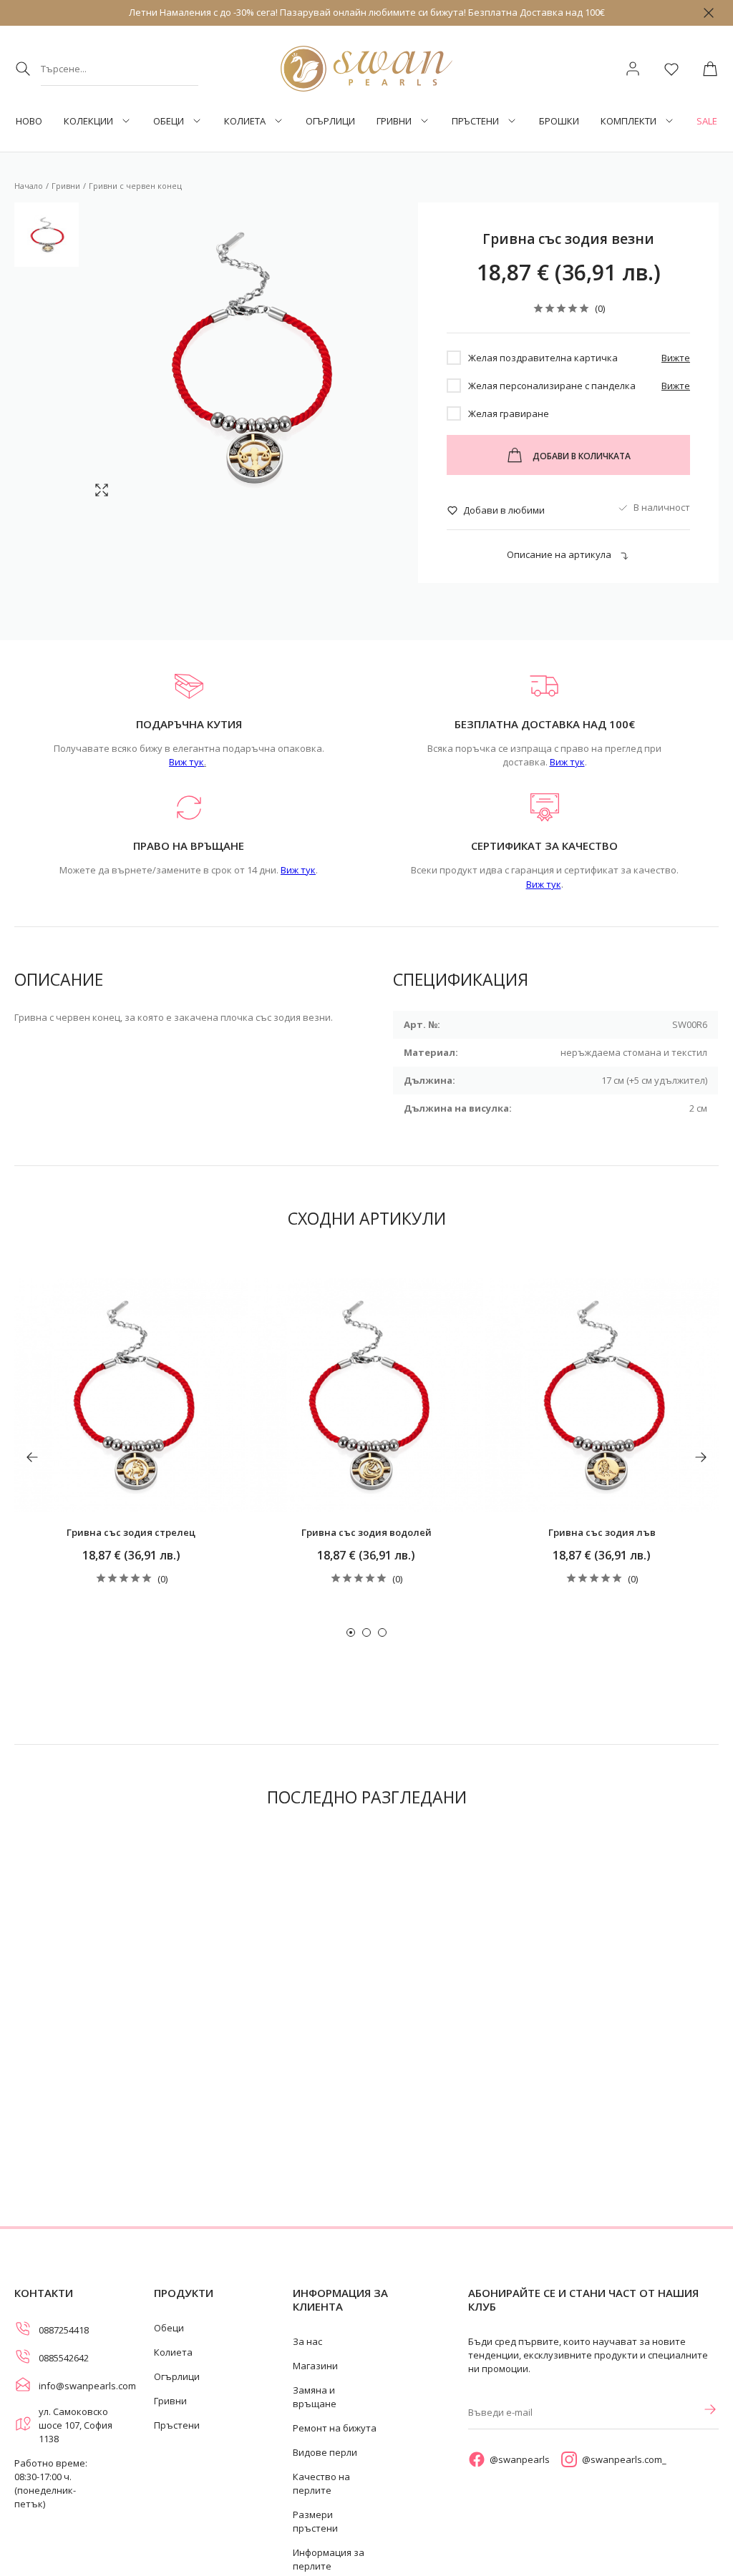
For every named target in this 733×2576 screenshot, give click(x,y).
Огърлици (330, 121)
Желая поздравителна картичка (543, 358)
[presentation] (32, 1457)
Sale (707, 121)
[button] (351, 1632)
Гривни (394, 121)
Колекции (88, 121)
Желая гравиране (509, 413)
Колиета (245, 121)
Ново (29, 121)
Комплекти (628, 121)
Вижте (676, 358)
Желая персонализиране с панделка (552, 386)
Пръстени (475, 121)
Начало (29, 186)
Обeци (169, 121)
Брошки (559, 121)
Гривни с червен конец (135, 186)
